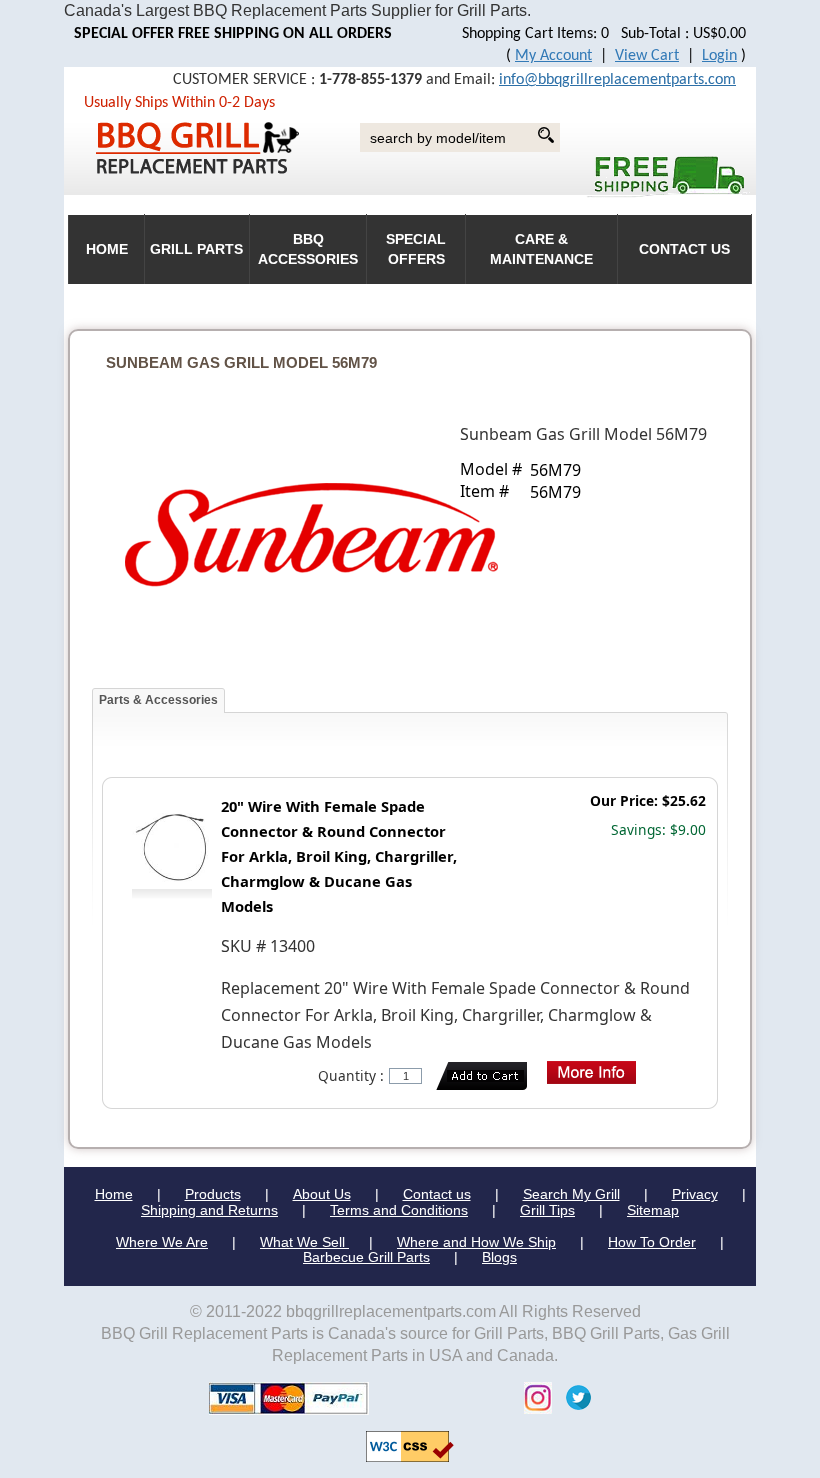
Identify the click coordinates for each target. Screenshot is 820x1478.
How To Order (652, 1242)
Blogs (499, 1257)
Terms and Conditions (399, 1210)
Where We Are (162, 1242)
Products (213, 1194)
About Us (322, 1194)
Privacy (695, 1194)
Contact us (437, 1194)
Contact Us (684, 249)
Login (719, 56)
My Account (553, 56)
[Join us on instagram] (533, 1396)
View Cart (647, 56)
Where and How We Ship (476, 1242)
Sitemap (653, 1210)
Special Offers (416, 249)
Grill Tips (547, 1210)
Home (114, 1194)
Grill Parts (196, 249)
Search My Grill (571, 1194)
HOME (107, 249)
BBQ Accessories (308, 249)
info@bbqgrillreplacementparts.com (617, 80)
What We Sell (304, 1242)
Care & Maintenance (541, 249)
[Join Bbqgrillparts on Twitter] (573, 1396)
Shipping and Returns (209, 1210)
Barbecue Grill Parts (366, 1257)
